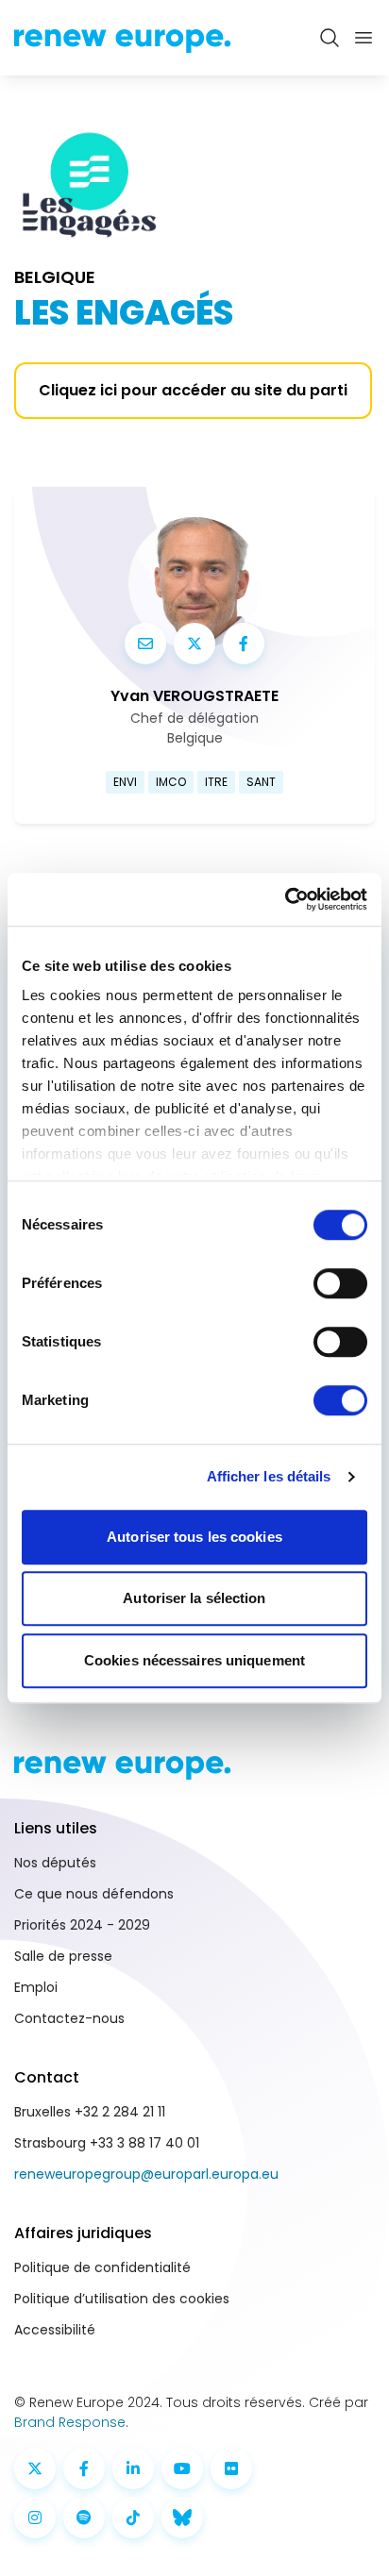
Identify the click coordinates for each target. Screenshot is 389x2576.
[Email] (145, 644)
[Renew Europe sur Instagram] (35, 2517)
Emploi (36, 1987)
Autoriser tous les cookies (194, 1537)
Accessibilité (55, 2330)
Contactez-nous (69, 2018)
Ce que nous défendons (94, 1894)
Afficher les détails (269, 1476)
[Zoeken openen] (330, 38)
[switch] (340, 1283)
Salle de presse (63, 1956)
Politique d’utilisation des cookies (122, 2299)
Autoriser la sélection (194, 1598)
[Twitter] (194, 644)
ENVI (125, 782)
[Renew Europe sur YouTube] (182, 2468)
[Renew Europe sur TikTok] (133, 2517)
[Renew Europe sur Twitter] (35, 2468)
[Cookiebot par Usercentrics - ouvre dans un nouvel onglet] (285, 899)
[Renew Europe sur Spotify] (84, 2517)
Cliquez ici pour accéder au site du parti (193, 390)
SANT (261, 782)
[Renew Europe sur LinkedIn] (133, 2468)
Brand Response (70, 2422)
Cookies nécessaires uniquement (194, 1660)
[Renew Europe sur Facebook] (84, 2468)
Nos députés (55, 1863)
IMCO (171, 782)
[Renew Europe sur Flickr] (231, 2468)
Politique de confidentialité (102, 2267)
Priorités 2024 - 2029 (82, 1925)
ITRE (216, 782)
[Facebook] (244, 644)
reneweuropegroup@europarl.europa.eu (146, 2174)
